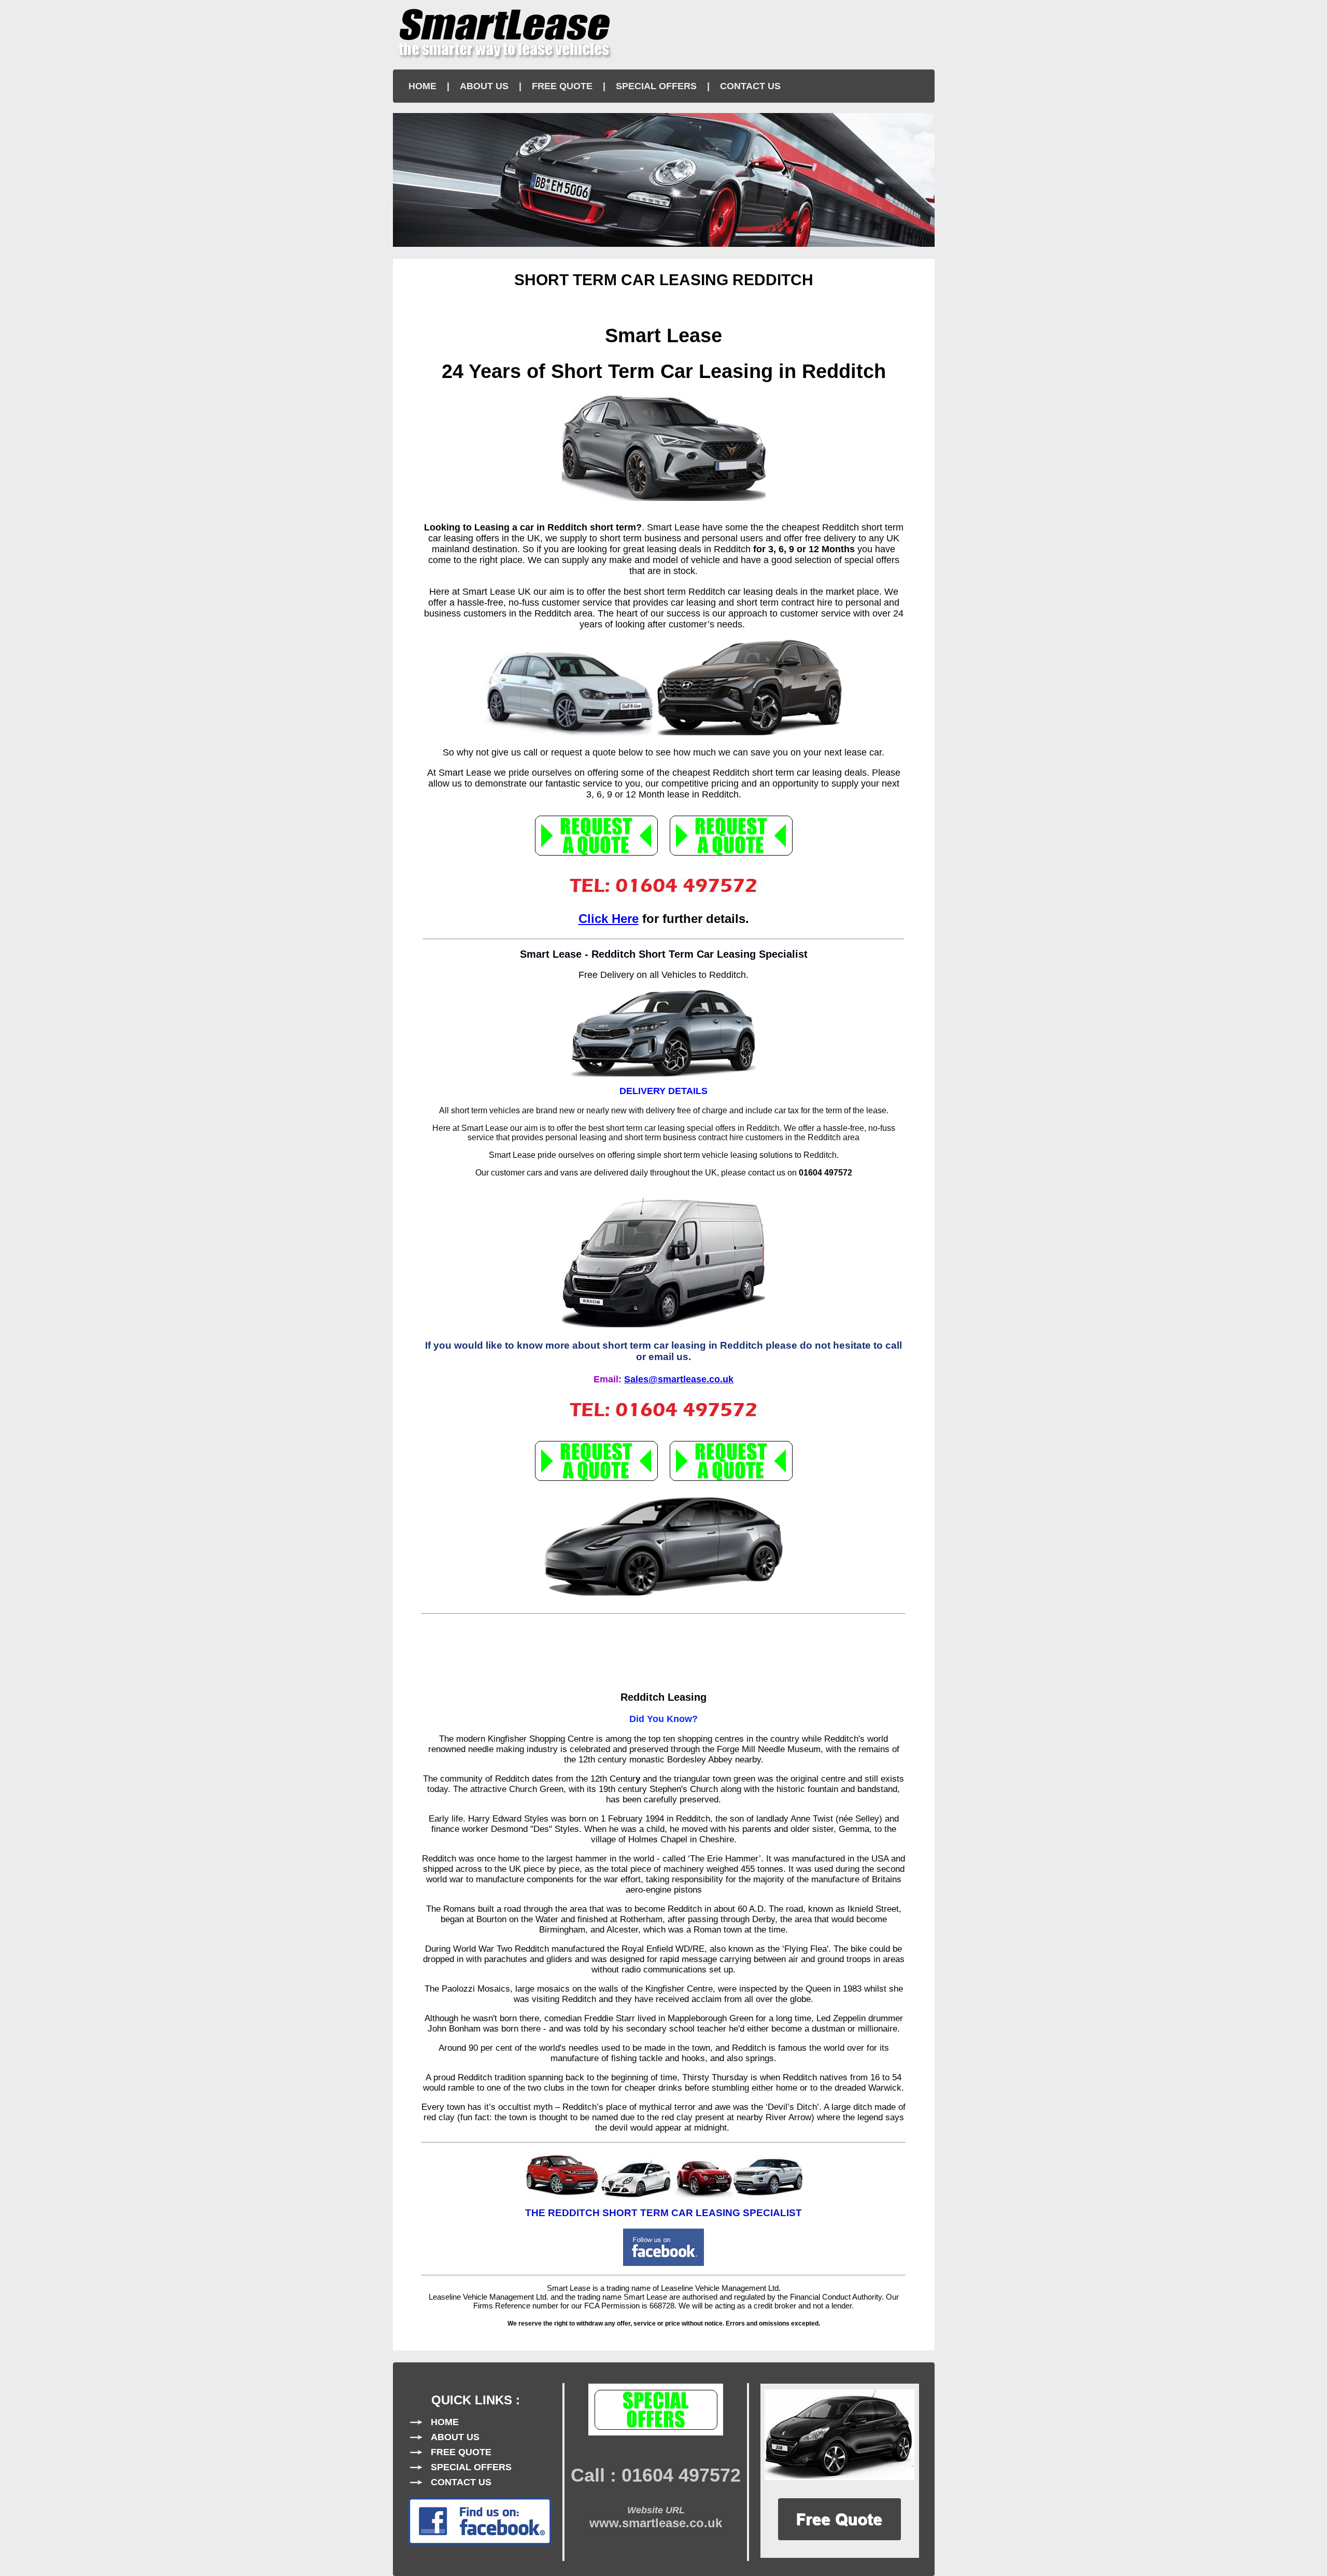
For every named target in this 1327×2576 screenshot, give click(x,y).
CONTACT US (750, 86)
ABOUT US (484, 86)
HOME (422, 86)
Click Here (609, 919)
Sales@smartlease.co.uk (679, 1379)
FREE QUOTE (562, 86)
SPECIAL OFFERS (656, 86)
